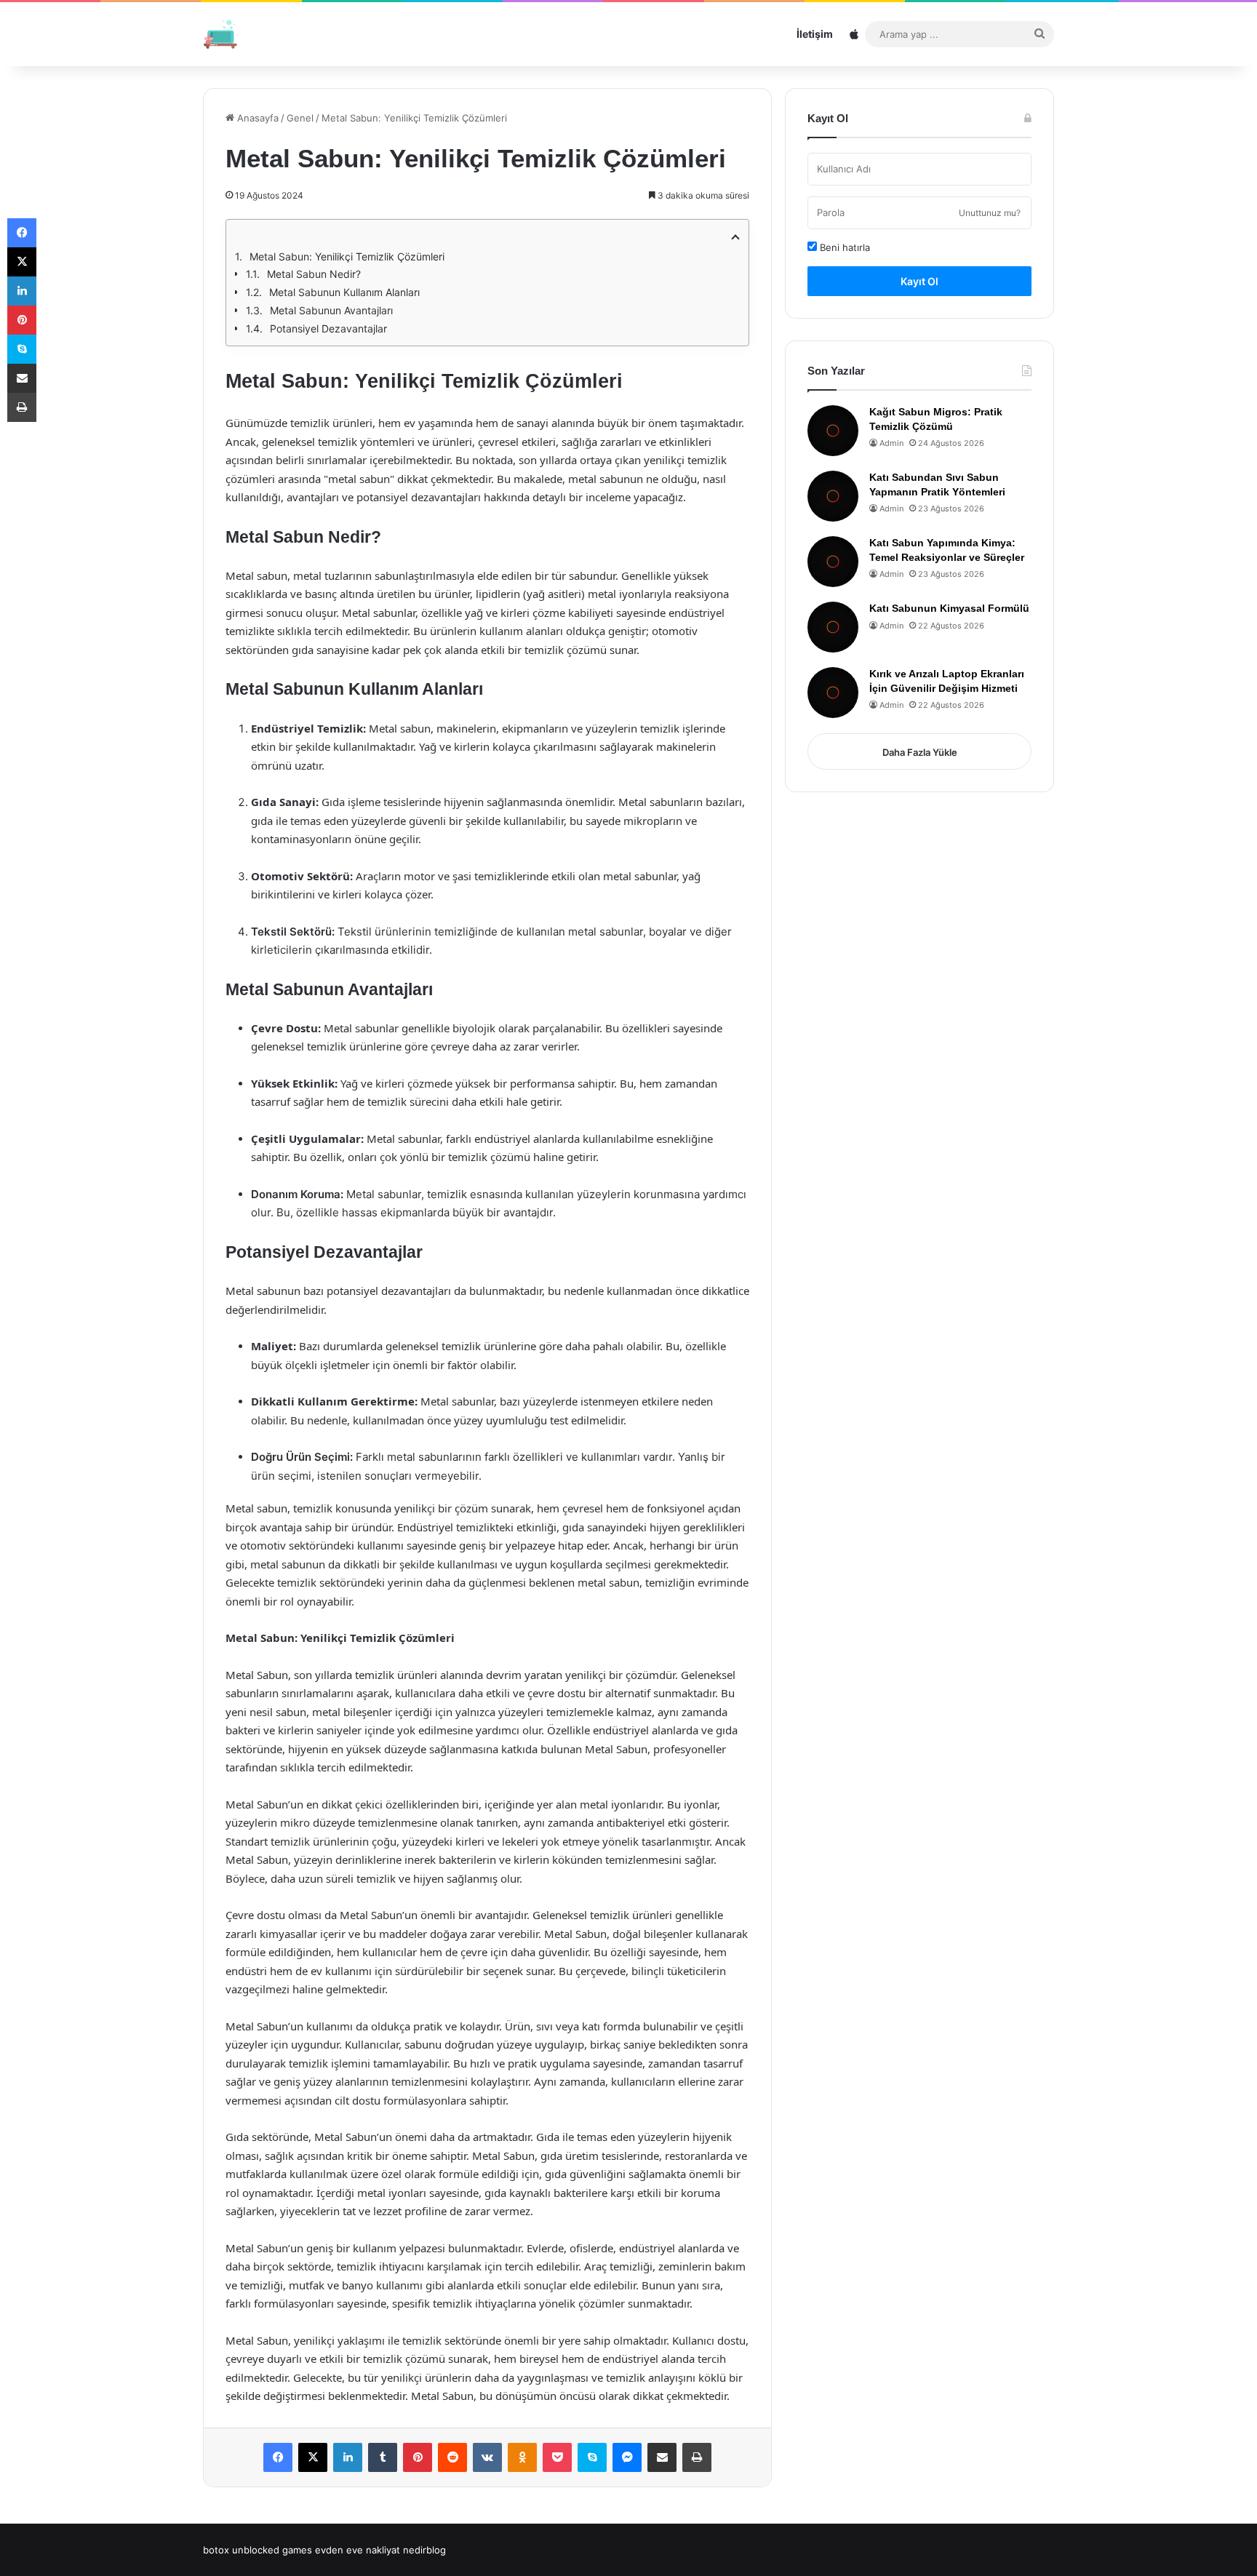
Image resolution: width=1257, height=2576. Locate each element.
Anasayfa (256, 118)
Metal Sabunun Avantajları (331, 310)
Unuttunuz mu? (990, 213)
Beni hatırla (843, 247)
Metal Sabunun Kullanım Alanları (344, 292)
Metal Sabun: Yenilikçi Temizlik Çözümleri (347, 256)
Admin (891, 443)
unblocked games (272, 2550)
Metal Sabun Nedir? (314, 274)
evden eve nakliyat (358, 2550)
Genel (300, 118)
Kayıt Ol (919, 281)
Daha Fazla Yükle (920, 752)
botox (216, 2550)
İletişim (815, 34)
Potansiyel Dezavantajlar (328, 328)
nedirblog (424, 2550)
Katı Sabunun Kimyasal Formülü (949, 608)
